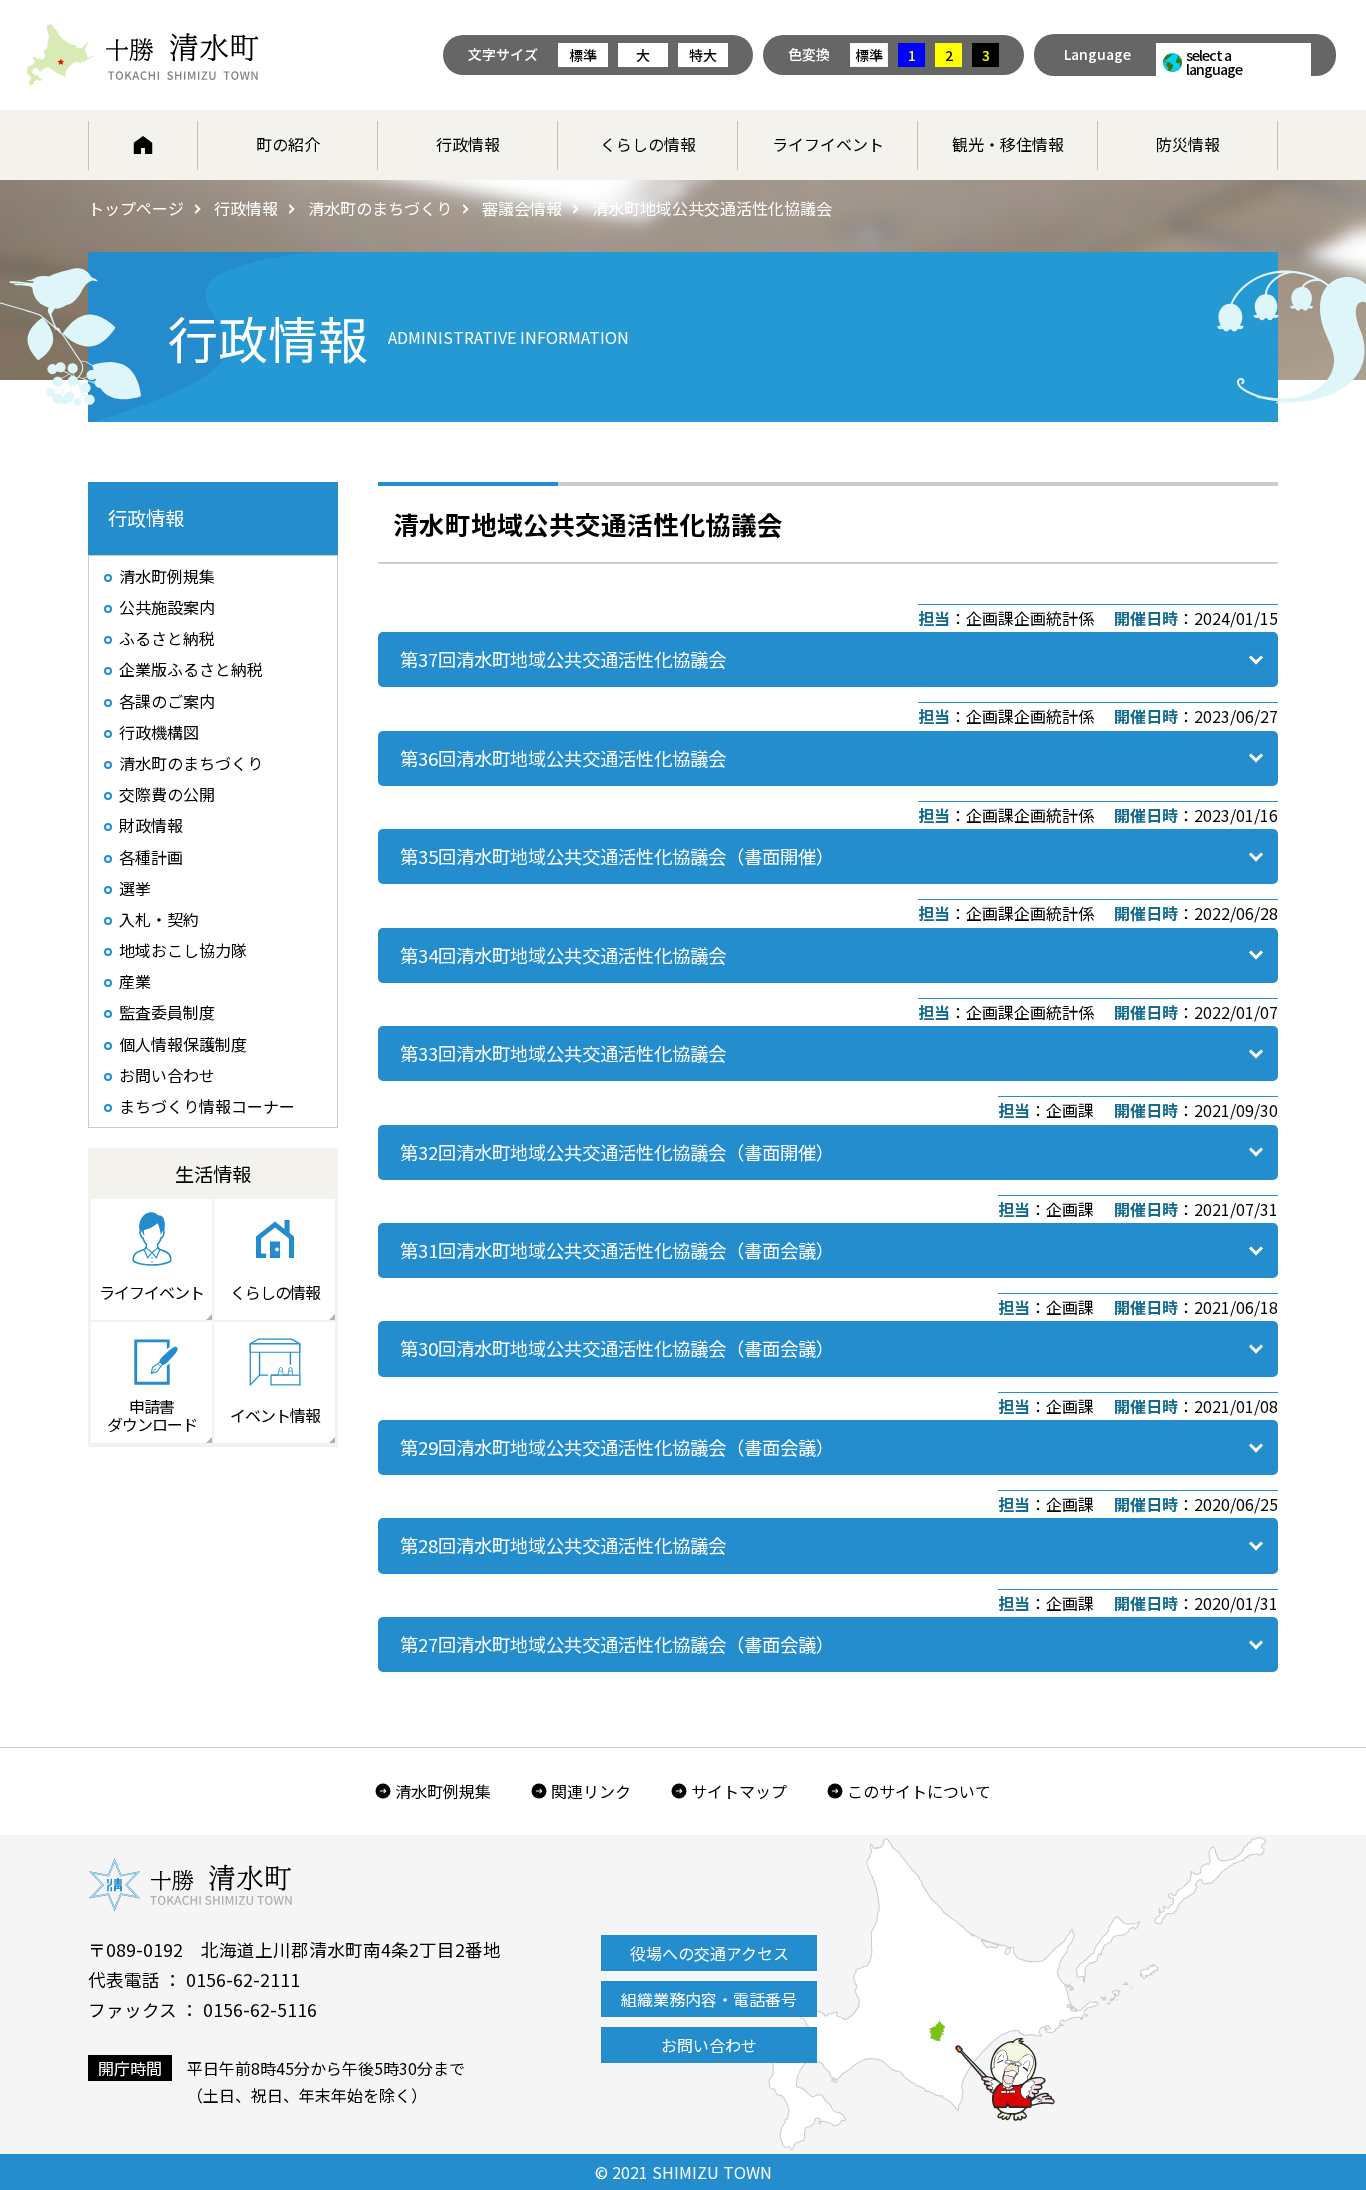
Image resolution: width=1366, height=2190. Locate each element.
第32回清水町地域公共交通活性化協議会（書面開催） (617, 1152)
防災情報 (1188, 144)
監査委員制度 (167, 1012)
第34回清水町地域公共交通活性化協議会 (563, 955)
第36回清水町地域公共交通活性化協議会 (563, 758)
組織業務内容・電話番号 (709, 1999)
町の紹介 (288, 144)
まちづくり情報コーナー (207, 1106)
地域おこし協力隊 (183, 950)
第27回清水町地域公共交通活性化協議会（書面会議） (617, 1644)
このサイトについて (919, 1791)
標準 (583, 55)
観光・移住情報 (1008, 144)
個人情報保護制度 (183, 1044)
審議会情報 (522, 208)
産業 (135, 981)
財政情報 (151, 825)
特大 (703, 55)
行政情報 (468, 144)
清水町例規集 (167, 576)
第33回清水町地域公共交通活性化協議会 (563, 1053)
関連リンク (591, 1791)
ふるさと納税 (167, 638)
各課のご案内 (167, 701)
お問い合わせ (167, 1075)
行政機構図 (159, 732)
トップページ (136, 208)
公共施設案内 (167, 607)
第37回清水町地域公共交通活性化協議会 (563, 659)
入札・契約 (159, 919)
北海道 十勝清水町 (142, 55)
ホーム (143, 145)
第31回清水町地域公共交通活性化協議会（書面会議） (617, 1250)
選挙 (135, 888)
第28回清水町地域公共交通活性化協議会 (563, 1545)
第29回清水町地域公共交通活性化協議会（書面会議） (617, 1447)
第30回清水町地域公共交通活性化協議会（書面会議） (617, 1348)
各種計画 (151, 857)
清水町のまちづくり (380, 208)
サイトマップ (739, 1791)
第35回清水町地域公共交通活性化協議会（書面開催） (617, 856)
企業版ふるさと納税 (191, 669)
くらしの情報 (648, 144)
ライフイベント (828, 144)
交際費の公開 (167, 794)
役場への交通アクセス (709, 1953)
